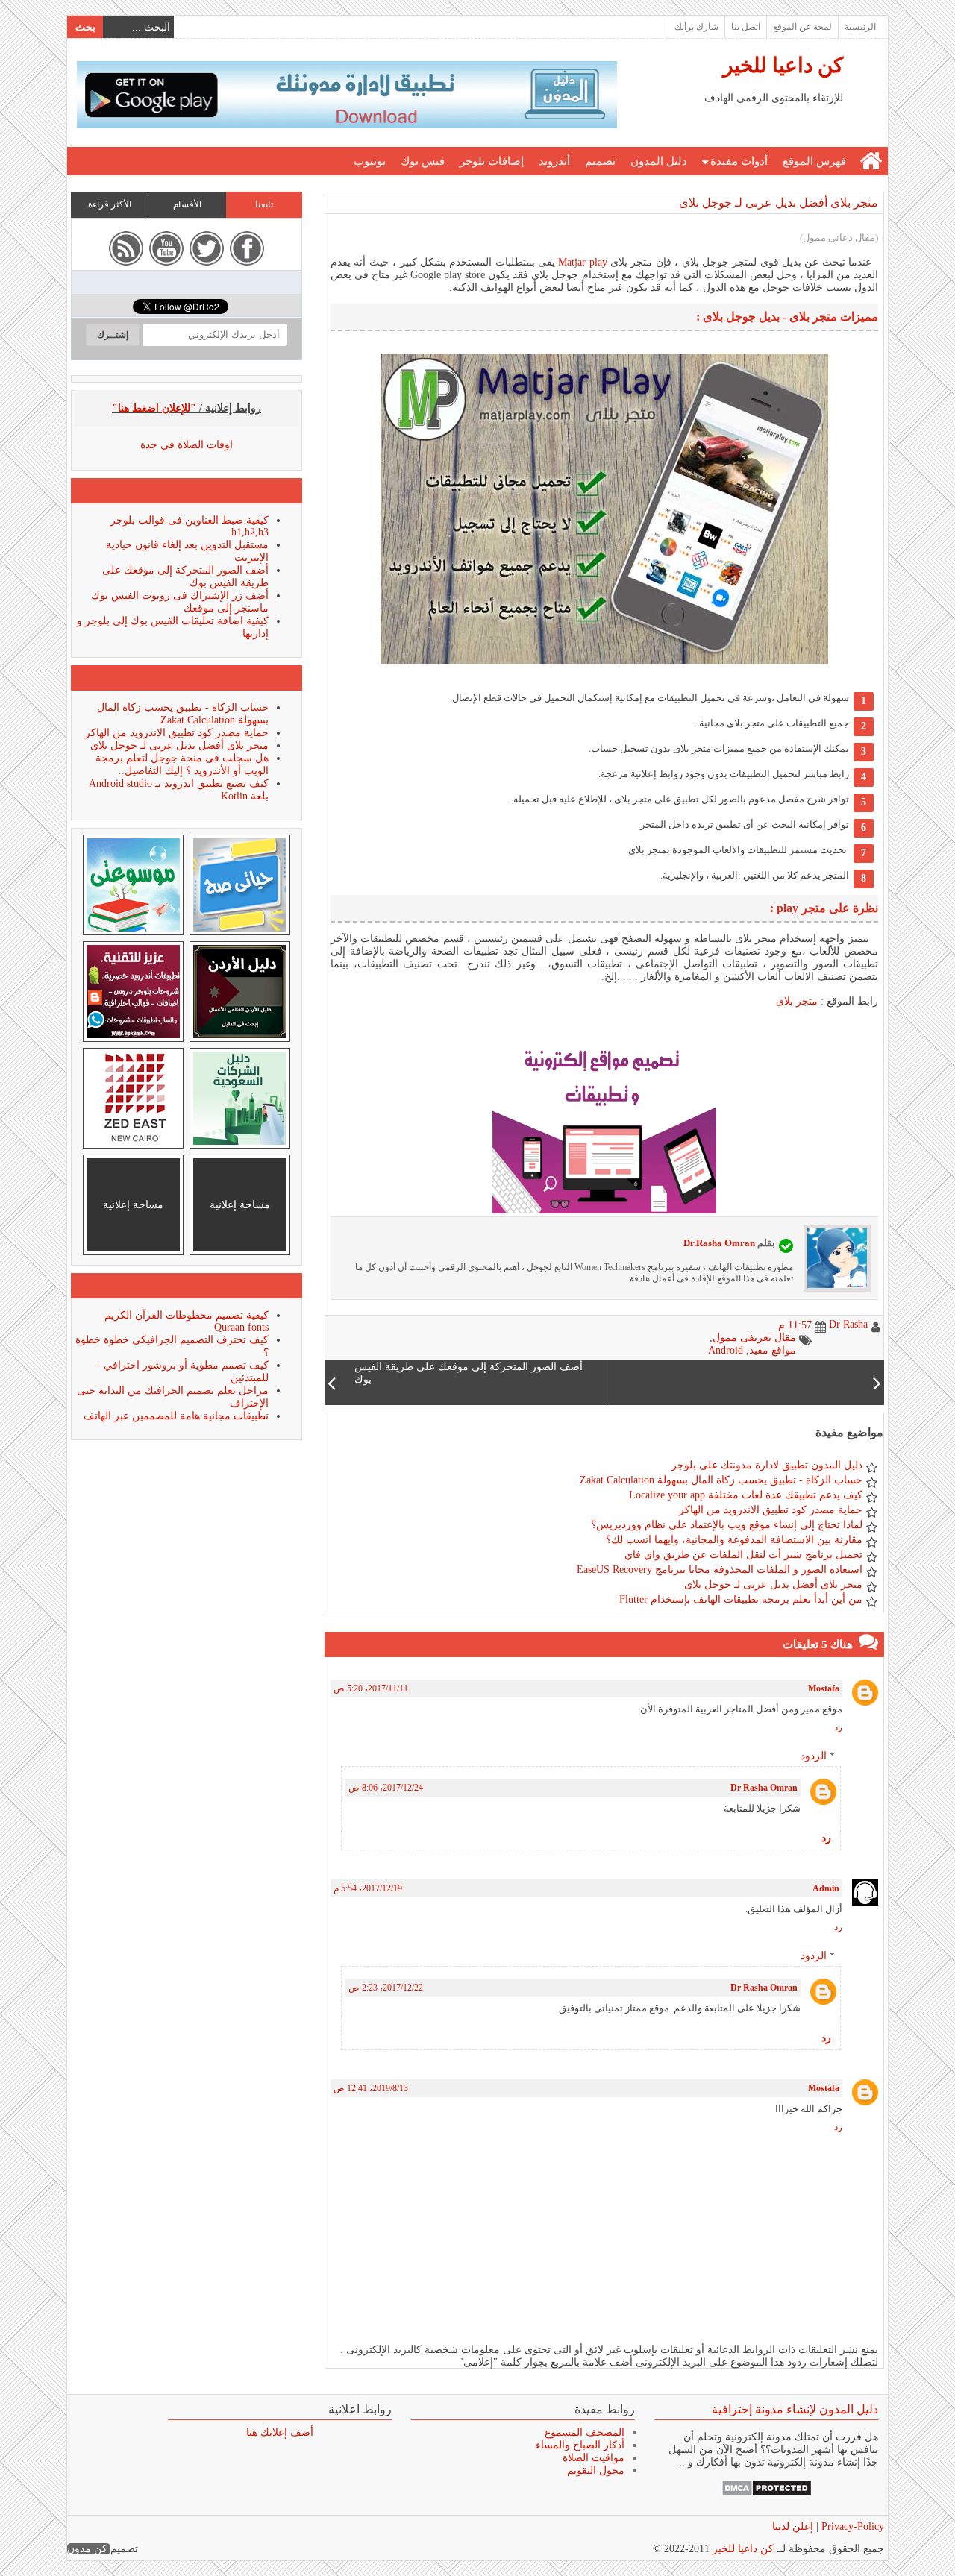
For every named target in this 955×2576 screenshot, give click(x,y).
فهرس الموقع (814, 161)
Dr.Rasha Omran (719, 1243)
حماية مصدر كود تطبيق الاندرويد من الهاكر (771, 1510)
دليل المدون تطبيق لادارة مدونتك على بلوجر (767, 1465)
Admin (826, 1888)
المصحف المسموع (585, 2432)
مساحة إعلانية (240, 1205)
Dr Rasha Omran (764, 1788)
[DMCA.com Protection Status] (767, 2494)
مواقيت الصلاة (594, 2458)
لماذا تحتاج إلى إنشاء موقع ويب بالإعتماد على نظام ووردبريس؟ (727, 1525)
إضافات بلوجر (492, 161)
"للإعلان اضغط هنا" (154, 408)
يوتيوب (370, 161)
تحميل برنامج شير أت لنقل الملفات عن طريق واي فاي (743, 1555)
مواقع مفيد (773, 1350)
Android (726, 1350)
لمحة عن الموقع (802, 27)
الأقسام (187, 204)
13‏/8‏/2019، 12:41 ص (371, 2088)
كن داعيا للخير (783, 65)
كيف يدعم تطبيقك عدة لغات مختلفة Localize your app (746, 1495)
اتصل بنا (746, 27)
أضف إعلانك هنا (280, 2432)
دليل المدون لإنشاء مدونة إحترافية (795, 2409)
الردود (814, 1756)
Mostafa (824, 1688)
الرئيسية (860, 27)
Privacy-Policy (851, 2526)
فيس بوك (423, 161)
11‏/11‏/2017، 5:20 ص (371, 1688)
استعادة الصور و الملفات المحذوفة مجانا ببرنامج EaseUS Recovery (720, 1570)
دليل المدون (659, 161)
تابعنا (264, 204)
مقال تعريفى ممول (754, 1338)
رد (838, 1727)
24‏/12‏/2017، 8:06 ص (386, 1788)
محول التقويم (596, 2470)
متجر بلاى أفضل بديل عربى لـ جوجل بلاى (779, 202)
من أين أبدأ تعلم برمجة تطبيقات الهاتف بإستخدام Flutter (741, 1599)
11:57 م (795, 1325)
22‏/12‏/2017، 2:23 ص (386, 1988)
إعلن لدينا (793, 2526)
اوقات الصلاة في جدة (187, 445)
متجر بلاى (797, 1001)
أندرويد (554, 161)
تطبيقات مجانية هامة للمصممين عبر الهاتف (176, 1416)
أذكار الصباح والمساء (580, 2445)
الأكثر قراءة (110, 204)
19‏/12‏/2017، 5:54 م (368, 1888)
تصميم (600, 161)
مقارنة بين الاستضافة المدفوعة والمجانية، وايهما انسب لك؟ (734, 1540)
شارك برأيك (696, 27)
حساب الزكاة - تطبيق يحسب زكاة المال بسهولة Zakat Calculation (721, 1480)
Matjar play (581, 262)
